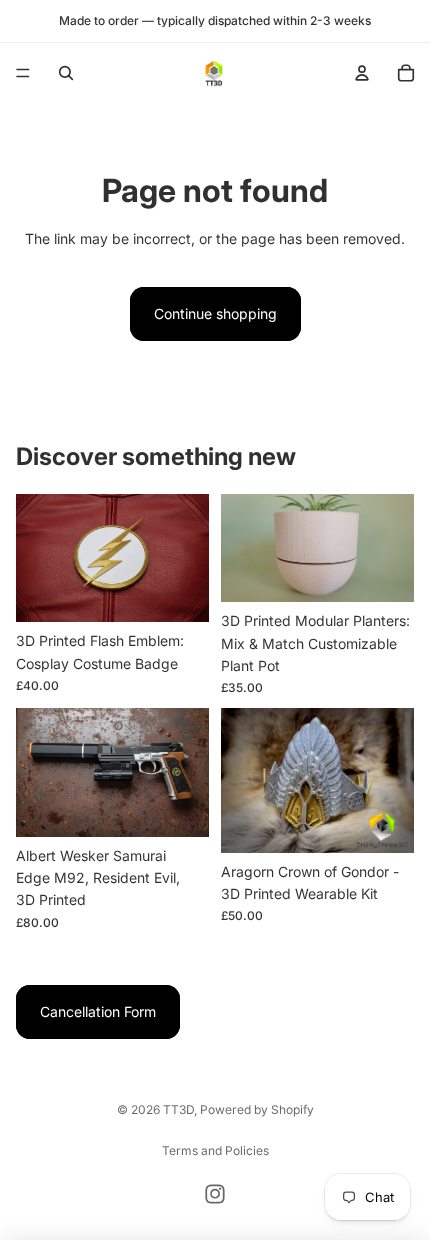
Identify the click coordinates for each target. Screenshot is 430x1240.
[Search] (66, 73)
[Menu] (23, 73)
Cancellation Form (98, 1011)
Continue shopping (215, 313)
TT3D (178, 1109)
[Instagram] (215, 1194)
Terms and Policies (215, 1150)
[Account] (362, 73)
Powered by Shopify (257, 1109)
